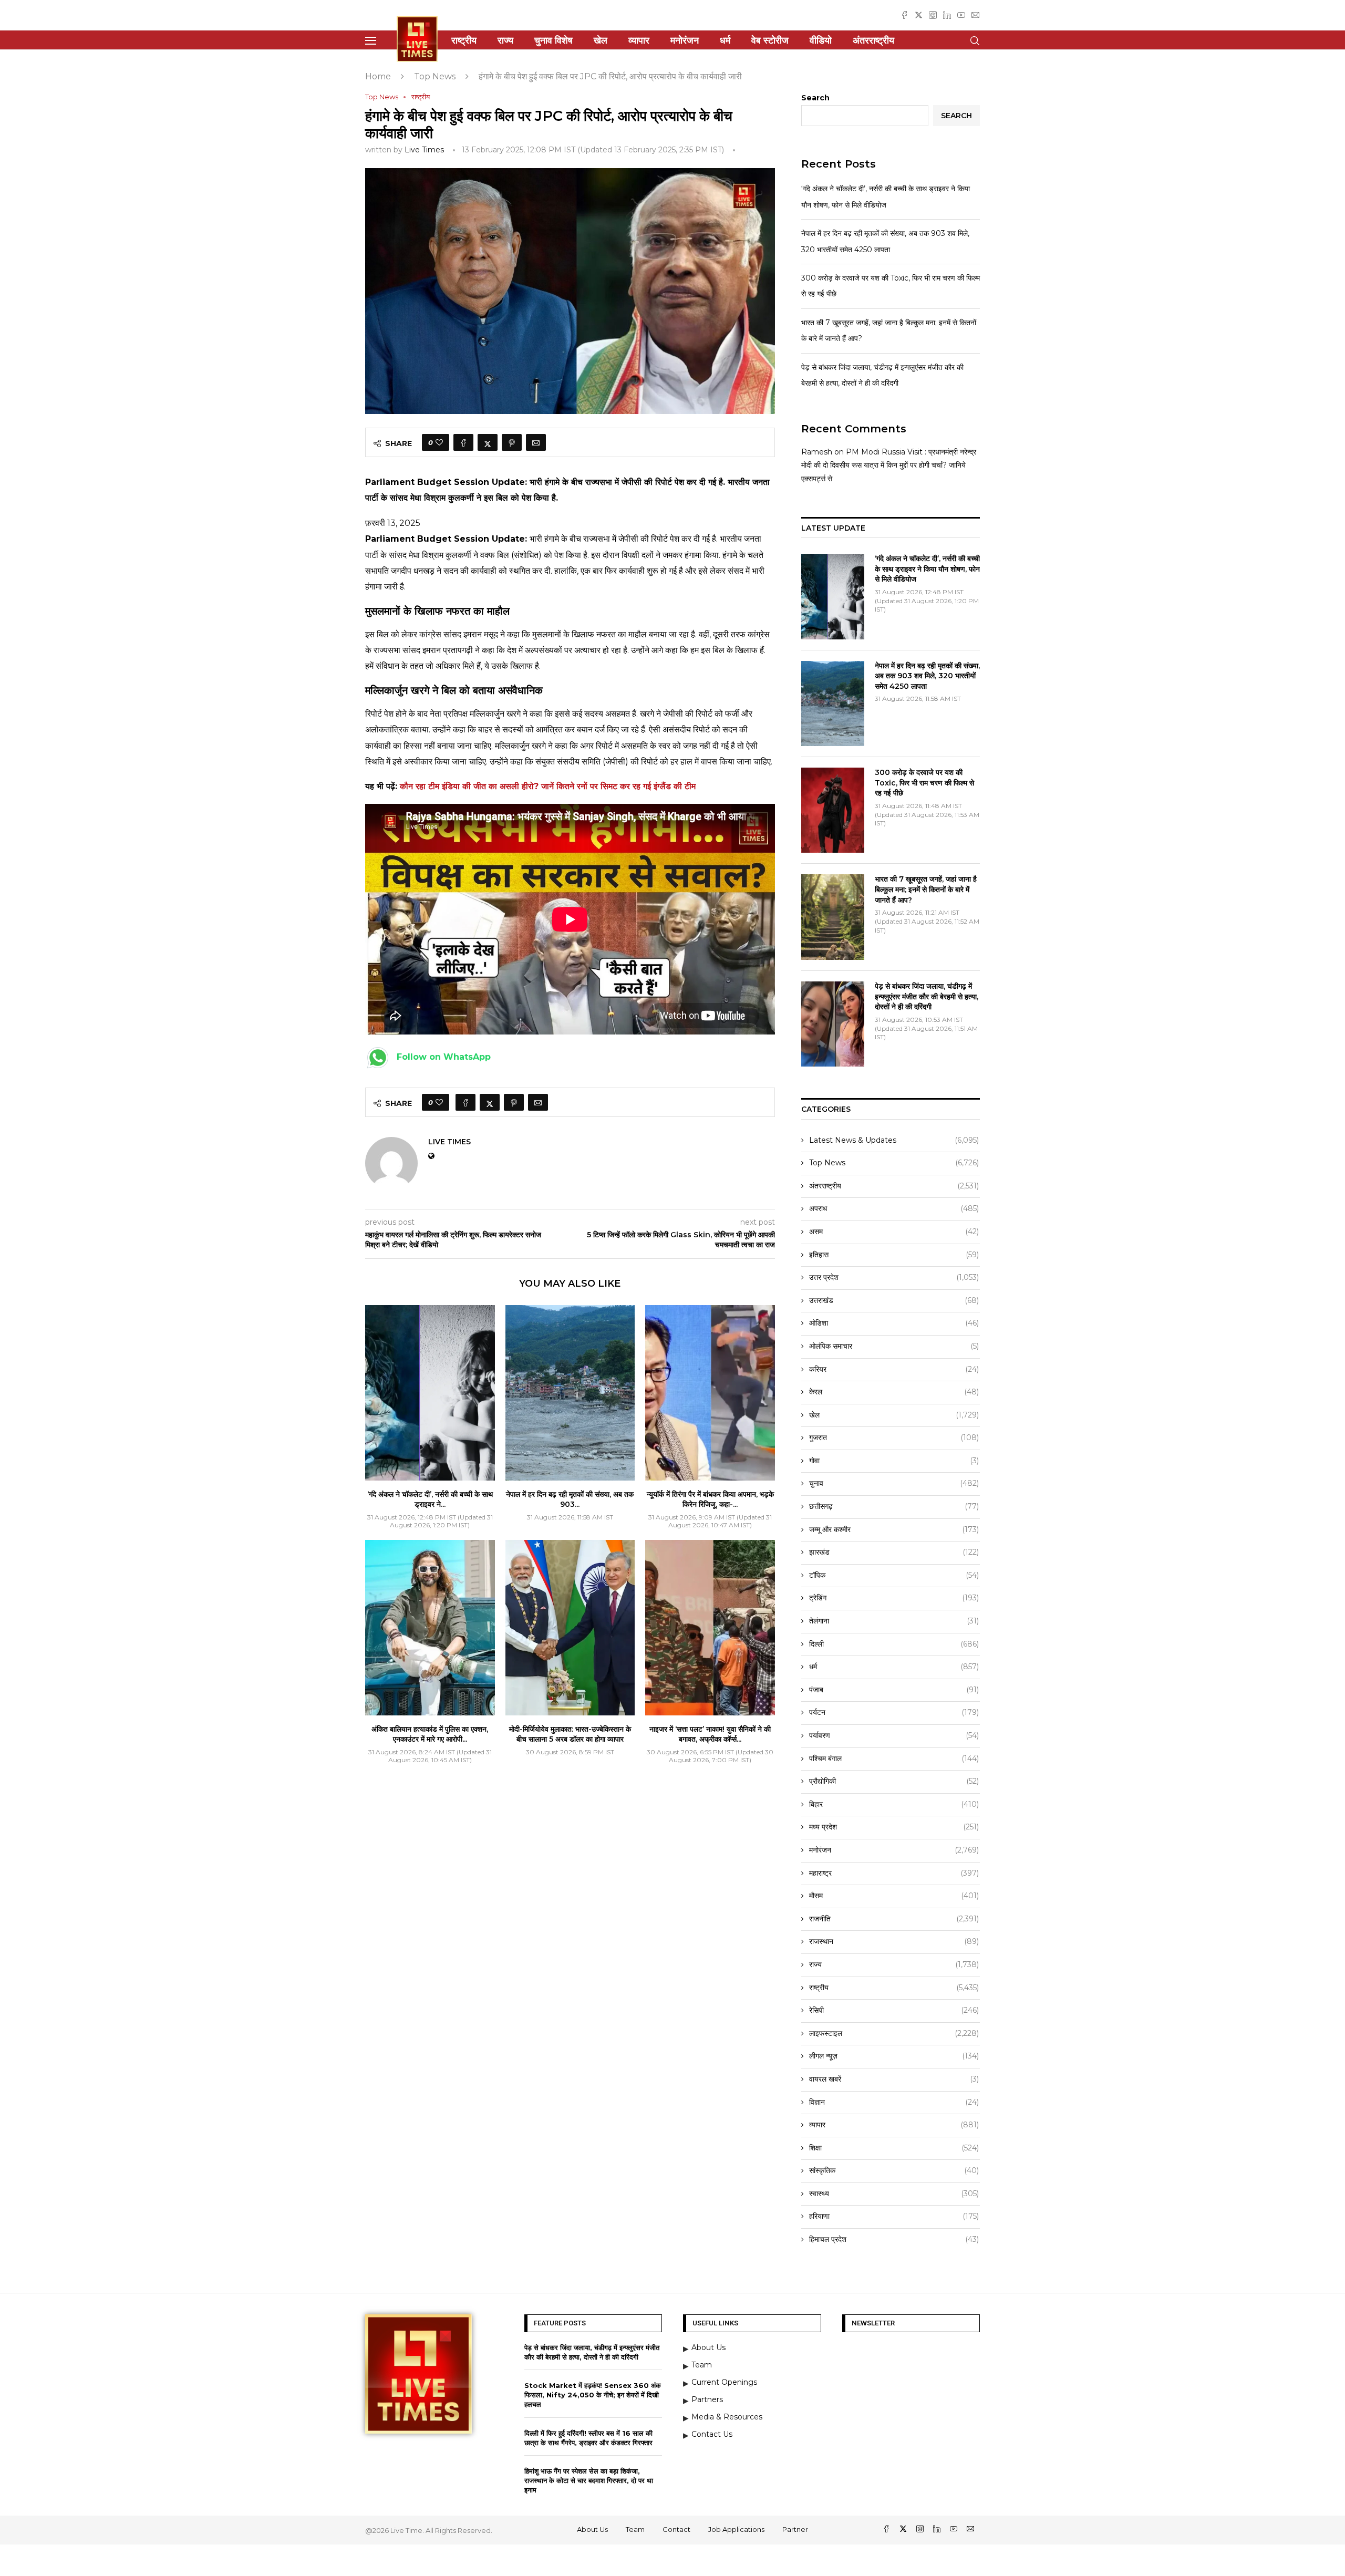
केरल (894, 1392)
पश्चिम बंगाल (894, 1758)
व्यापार (639, 40)
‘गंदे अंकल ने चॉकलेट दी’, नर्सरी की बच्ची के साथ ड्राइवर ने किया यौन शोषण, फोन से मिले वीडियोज (927, 569)
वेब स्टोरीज (770, 40)
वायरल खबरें (894, 2079)
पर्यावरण (894, 1735)
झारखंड (894, 1552)
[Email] (975, 15)
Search (815, 98)
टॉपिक (894, 1575)
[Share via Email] (536, 442)
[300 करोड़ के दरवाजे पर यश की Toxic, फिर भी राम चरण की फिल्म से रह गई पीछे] (833, 810)
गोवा (894, 1461)
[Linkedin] (947, 15)
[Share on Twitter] (488, 442)
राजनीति (894, 1919)
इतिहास (894, 1255)
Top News (435, 76)
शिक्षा (894, 2148)
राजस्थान (894, 1941)
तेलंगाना (894, 1621)
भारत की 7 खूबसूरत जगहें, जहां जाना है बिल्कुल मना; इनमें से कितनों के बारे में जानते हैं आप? (926, 889)
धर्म (725, 40)
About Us (592, 2529)
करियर (894, 1369)
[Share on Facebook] (463, 442)
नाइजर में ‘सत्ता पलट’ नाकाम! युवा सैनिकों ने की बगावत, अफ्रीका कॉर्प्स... (710, 1734)
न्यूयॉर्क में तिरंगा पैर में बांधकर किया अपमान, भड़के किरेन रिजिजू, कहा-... (710, 1499)
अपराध (894, 1208)
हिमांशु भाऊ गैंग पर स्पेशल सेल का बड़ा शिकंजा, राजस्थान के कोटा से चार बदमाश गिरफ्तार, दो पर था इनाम (589, 2480)
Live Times (424, 150)
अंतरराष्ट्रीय (873, 40)
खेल (601, 40)
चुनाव (894, 1483)
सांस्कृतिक (894, 2170)
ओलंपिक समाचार (894, 1346)
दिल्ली (894, 1644)
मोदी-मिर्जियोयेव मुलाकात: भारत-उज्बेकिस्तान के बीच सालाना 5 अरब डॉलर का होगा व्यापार (570, 1734)
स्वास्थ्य (894, 2194)
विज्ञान (894, 2102)
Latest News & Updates (894, 1140)
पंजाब (894, 1690)
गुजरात (894, 1437)
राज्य (505, 40)
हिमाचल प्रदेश (894, 2239)
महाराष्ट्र (894, 1873)
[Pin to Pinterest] (512, 442)
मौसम (894, 1896)
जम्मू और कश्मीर (894, 1529)
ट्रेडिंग (894, 1598)
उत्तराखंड (894, 1300)
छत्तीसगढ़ (894, 1506)
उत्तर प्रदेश (894, 1277)
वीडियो (821, 40)
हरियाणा (894, 2216)
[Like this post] (439, 442)
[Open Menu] (371, 41)
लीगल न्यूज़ (894, 2056)
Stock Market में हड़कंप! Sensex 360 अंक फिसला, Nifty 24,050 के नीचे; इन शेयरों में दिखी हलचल (593, 2395)
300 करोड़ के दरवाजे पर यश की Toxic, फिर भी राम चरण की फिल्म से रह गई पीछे (924, 783)
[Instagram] (933, 15)
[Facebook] (904, 15)
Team (635, 2529)
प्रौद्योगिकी (894, 1781)
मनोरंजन (685, 40)
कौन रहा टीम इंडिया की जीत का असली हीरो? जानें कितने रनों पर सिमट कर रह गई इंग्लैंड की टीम (548, 786)
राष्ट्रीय (464, 40)
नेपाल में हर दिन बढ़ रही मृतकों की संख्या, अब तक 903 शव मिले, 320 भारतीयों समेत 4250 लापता (927, 676)
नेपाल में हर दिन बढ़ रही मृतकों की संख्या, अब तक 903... (570, 1499)
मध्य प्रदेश (894, 1827)
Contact (676, 2529)
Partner (795, 2529)
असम (894, 1232)
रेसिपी (894, 2010)
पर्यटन (894, 1712)
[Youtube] (961, 15)
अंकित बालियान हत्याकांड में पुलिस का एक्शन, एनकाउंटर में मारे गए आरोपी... (430, 1734)
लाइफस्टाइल (894, 2033)
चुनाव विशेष (553, 40)
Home (378, 76)
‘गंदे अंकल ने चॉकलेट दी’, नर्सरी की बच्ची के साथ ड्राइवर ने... (430, 1499)
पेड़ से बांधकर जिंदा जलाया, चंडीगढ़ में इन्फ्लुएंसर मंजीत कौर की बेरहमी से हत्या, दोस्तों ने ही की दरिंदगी (927, 996)
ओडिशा (894, 1323)
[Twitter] (919, 15)
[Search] (975, 41)
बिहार (894, 1804)
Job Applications (736, 2529)
